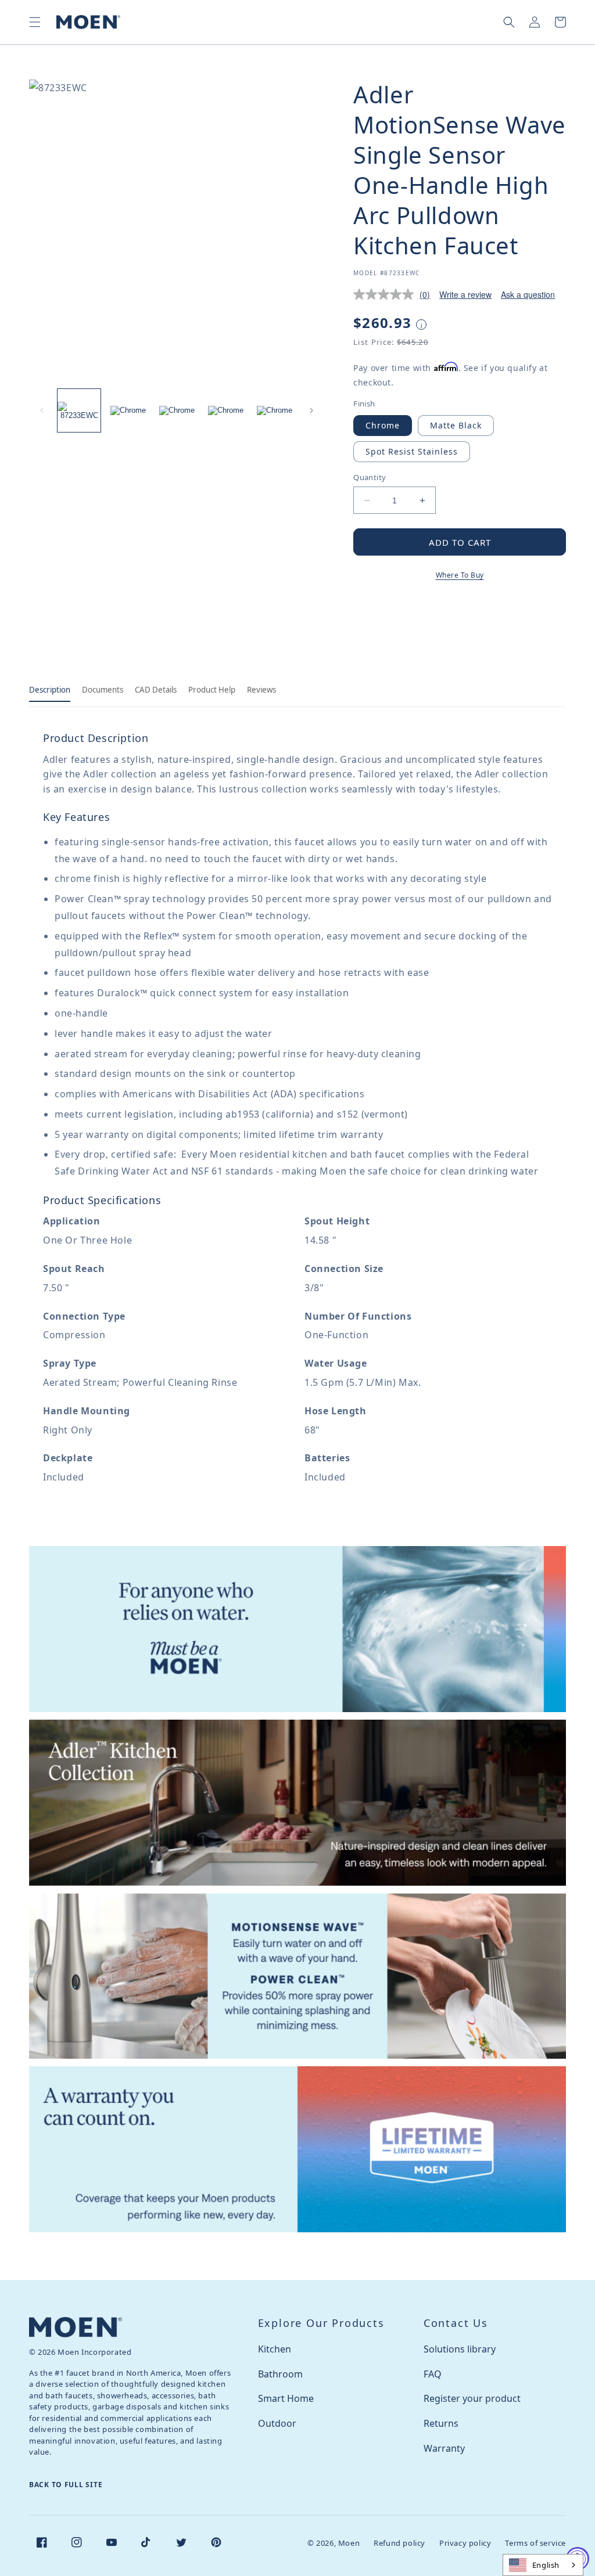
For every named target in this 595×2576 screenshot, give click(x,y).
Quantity (370, 477)
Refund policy (399, 2543)
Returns (441, 2423)
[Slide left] (42, 410)
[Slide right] (311, 410)
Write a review (465, 294)
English (546, 2565)
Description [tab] (50, 690)
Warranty (444, 2448)
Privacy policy (465, 2543)
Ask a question (528, 294)
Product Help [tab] (212, 690)
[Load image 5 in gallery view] (274, 410)
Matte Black (456, 425)
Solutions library (460, 2349)
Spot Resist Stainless (412, 451)
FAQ (433, 2374)
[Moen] (76, 2327)
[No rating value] (386, 294)
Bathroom (280, 2374)
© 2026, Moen (334, 2543)
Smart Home (286, 2398)
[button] (35, 22)
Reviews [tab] (261, 690)
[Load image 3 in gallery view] (177, 410)
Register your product (472, 2398)
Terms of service (535, 2543)
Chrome (383, 425)
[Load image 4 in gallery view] (225, 410)
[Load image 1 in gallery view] (79, 410)
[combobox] (543, 2565)
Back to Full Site (66, 2485)
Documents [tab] (103, 690)
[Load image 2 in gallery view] (128, 410)
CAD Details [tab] (156, 690)
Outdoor (277, 2423)
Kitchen (275, 2349)
